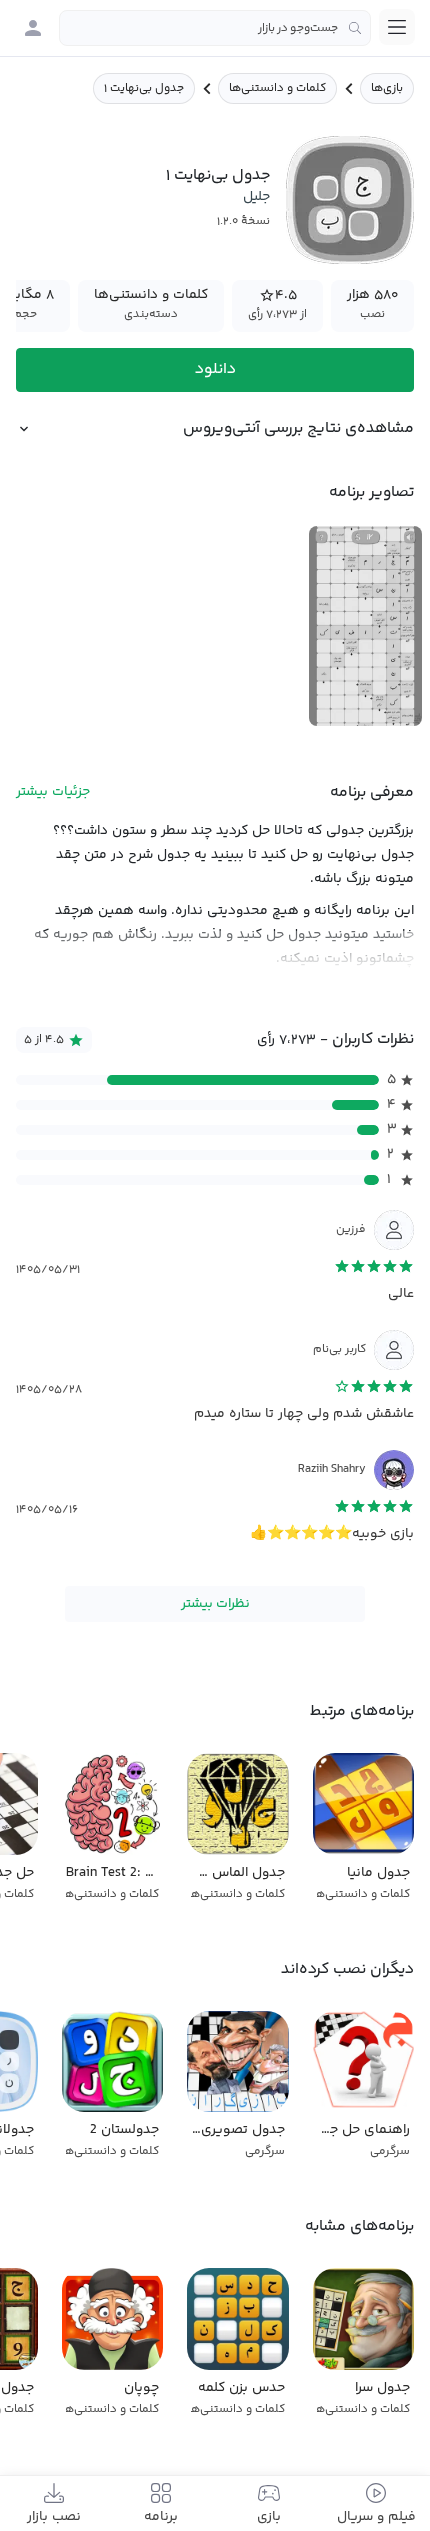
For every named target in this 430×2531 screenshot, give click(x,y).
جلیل (256, 197)
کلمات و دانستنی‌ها (277, 88)
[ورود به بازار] (33, 28)
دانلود (215, 369)
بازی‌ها (387, 88)
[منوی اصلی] (397, 27)
